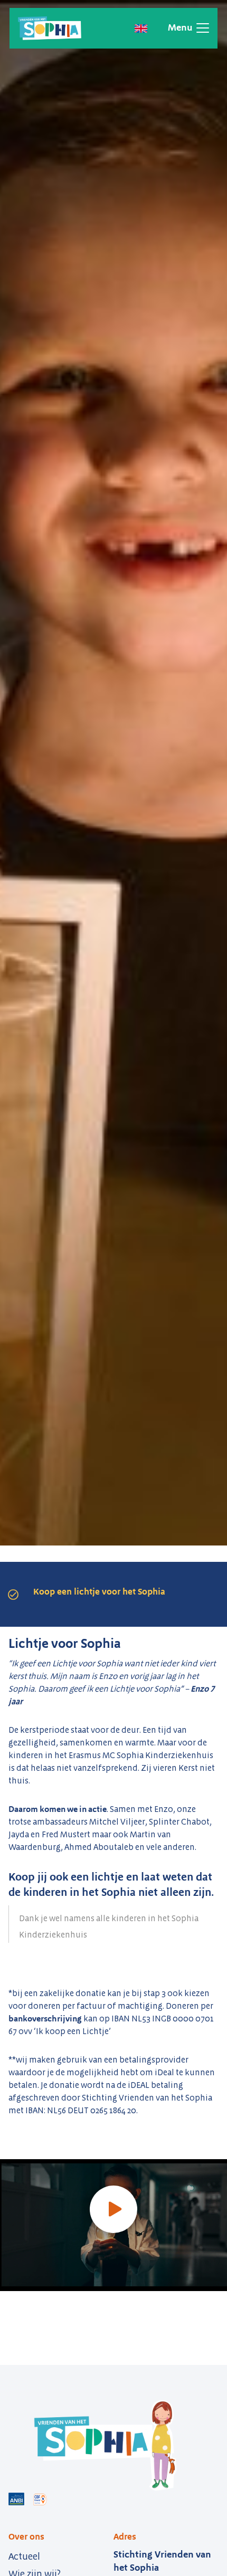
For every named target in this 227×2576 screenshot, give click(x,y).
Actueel (24, 2556)
